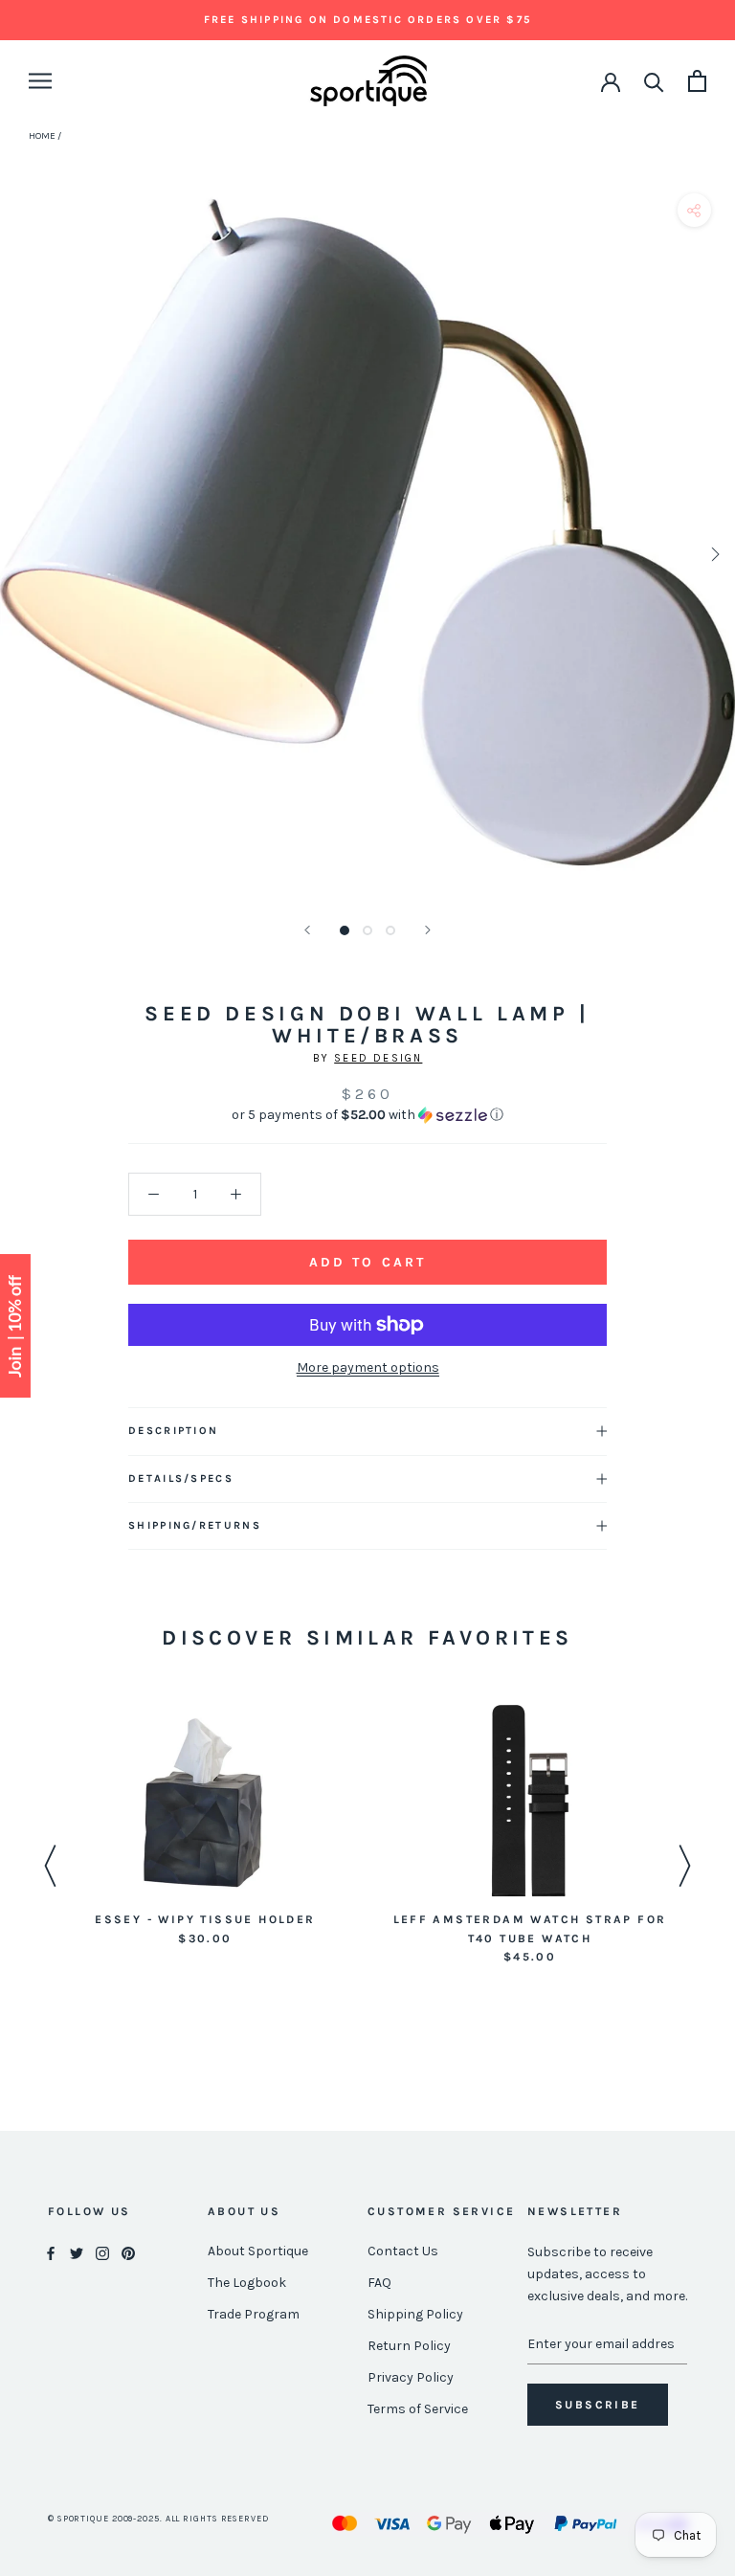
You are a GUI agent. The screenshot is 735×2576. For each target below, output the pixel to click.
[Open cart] (697, 81)
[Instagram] (102, 2252)
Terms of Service (418, 2409)
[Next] (428, 930)
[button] (367, 1115)
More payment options (368, 1367)
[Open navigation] (40, 81)
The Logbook (247, 2283)
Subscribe (598, 2405)
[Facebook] (51, 2252)
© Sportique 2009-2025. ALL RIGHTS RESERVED (158, 2519)
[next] (713, 554)
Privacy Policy (411, 2377)
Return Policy (409, 2346)
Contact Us (403, 2251)
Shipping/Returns (195, 1525)
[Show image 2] (367, 930)
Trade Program (254, 2314)
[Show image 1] (345, 930)
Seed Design (378, 1058)
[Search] (654, 81)
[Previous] (307, 930)
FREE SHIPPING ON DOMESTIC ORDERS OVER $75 (367, 20)
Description (173, 1431)
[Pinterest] (128, 2252)
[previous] (22, 554)
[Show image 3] (390, 930)
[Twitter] (77, 2252)
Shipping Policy (415, 2314)
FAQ (379, 2283)
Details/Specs (181, 1478)
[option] (205, 1827)
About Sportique (258, 2251)
